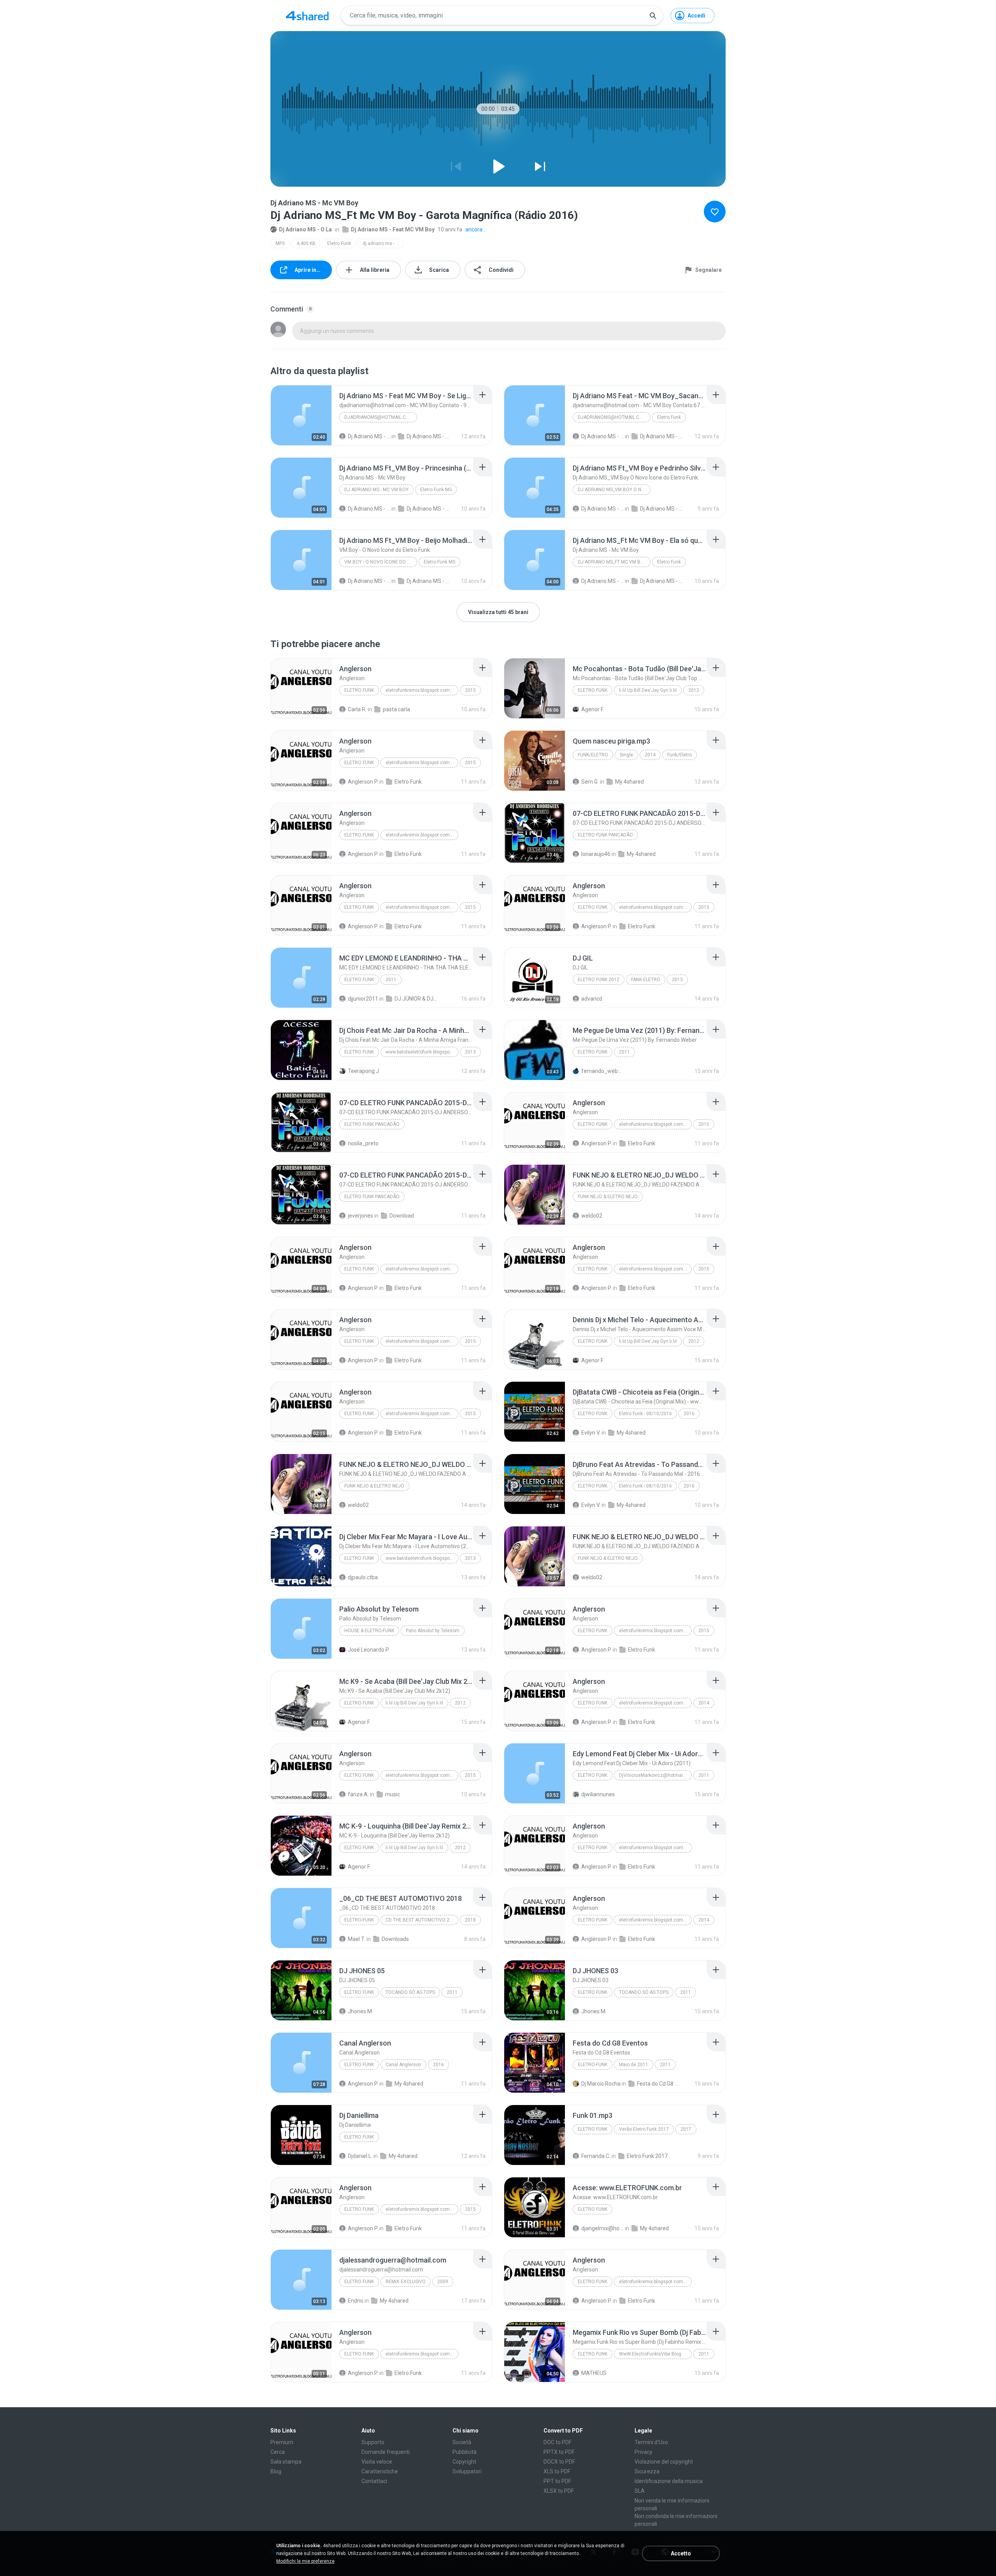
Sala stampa (286, 2462)
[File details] (301, 415)
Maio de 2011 (634, 2065)
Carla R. (357, 709)
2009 (443, 2282)
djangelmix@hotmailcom (602, 2228)
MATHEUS (594, 2373)
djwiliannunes (598, 1794)
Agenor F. (593, 709)
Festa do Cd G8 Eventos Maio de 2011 (658, 2084)
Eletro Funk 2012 (599, 980)
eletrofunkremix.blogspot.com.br (420, 690)
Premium (282, 2442)
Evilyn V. (591, 1433)
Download (402, 1216)
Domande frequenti (386, 2452)
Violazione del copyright (664, 2462)
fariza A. (358, 1794)
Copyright (464, 2462)
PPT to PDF (557, 2481)
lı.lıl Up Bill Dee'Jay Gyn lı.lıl (648, 690)
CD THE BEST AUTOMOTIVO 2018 (422, 1920)
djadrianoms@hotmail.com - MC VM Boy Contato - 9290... (381, 417)
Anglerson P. (363, 782)
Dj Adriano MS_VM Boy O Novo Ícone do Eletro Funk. (614, 490)
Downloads (395, 1939)
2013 (677, 980)
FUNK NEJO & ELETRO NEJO (608, 1197)
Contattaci (374, 2481)
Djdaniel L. (360, 2156)
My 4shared (630, 782)
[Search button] (653, 16)
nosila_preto (363, 1143)
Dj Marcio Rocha (601, 2084)
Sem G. (590, 782)
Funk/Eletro (593, 755)
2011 (391, 980)
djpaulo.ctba (363, 1577)
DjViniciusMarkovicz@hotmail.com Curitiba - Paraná (655, 1775)
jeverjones (360, 1216)
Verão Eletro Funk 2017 (644, 2129)
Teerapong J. (364, 1071)
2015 (470, 690)
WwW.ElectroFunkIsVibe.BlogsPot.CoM (655, 2354)
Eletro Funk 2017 (647, 2156)
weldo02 (592, 1216)
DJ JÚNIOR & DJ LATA (416, 999)
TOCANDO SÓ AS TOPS (410, 1992)
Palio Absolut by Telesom (433, 1631)
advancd (592, 999)
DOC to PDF (558, 2442)
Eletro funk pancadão (605, 835)
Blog (276, 2471)
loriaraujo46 (596, 854)
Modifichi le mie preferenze (305, 2561)
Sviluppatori (467, 2471)
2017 (686, 2129)
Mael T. (357, 1939)
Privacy (644, 2452)
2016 (689, 1414)
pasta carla (396, 709)
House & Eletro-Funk (369, 1631)
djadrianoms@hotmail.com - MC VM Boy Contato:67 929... (614, 417)
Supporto (373, 2442)
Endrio (356, 2301)
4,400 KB (306, 243)
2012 (694, 690)
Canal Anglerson (403, 2065)
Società (462, 2442)
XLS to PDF (557, 2471)
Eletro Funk (339, 243)
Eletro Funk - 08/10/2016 (645, 1414)
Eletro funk (359, 2065)
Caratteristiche (380, 2471)
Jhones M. (360, 2011)
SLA (640, 2491)
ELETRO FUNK (359, 980)
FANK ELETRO (646, 980)
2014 (650, 755)
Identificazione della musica (669, 2481)
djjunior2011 (363, 999)
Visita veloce (377, 2462)
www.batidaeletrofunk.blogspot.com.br (422, 1052)
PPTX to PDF (559, 2452)
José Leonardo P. (369, 1650)
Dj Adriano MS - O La (305, 229)
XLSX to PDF (559, 2491)
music (393, 1794)
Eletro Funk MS (436, 490)
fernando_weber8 (602, 1071)
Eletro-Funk (359, 1920)
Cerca (278, 2452)
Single (626, 755)
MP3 (280, 243)
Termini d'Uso (651, 2442)
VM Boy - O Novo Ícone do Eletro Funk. (381, 562)
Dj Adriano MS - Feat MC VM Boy (393, 229)
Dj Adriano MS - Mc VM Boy (376, 490)
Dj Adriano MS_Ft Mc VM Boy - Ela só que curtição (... (614, 562)
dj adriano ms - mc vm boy (383, 243)
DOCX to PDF (559, 2462)
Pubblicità (465, 2452)
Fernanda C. (596, 2156)
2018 (470, 1920)
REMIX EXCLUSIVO (406, 2282)
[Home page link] (307, 16)
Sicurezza (647, 2471)
